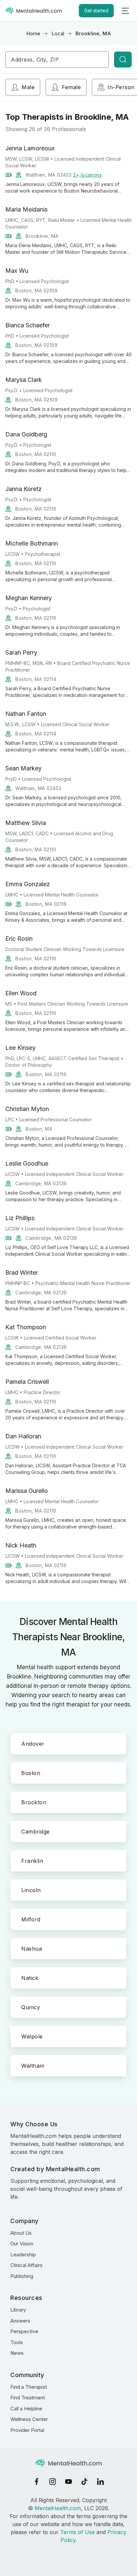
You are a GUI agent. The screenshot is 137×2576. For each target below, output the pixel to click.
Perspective (24, 2331)
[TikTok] (84, 2482)
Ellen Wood (21, 993)
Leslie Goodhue (27, 1163)
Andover (33, 1744)
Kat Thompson (26, 1327)
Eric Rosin (19, 939)
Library (18, 2310)
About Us (21, 2233)
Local (58, 33)
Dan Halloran (23, 1436)
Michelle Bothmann (32, 543)
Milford (31, 1919)
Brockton (34, 1802)
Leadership (23, 2254)
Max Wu (17, 271)
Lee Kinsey (20, 1048)
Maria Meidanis (26, 209)
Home (33, 33)
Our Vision (22, 2244)
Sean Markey (23, 768)
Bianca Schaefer (28, 325)
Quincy (31, 2007)
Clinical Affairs (26, 2265)
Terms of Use (77, 2532)
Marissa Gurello (27, 1491)
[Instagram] (53, 2482)
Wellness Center (29, 2419)
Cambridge (36, 1832)
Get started (96, 10)
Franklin (32, 1861)
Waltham (33, 2066)
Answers (20, 2321)
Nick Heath (21, 1545)
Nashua (32, 1949)
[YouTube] (68, 2482)
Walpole (32, 2036)
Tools (17, 2342)
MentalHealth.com (58, 2508)
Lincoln (31, 1890)
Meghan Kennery (29, 598)
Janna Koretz (23, 489)
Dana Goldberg (26, 434)
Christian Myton (27, 1109)
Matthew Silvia (26, 823)
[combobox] (57, 60)
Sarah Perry (21, 652)
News (17, 2353)
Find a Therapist (29, 2387)
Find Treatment (28, 2398)
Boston (31, 1773)
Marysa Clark (24, 380)
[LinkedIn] (100, 2482)
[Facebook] (37, 2482)
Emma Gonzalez (28, 884)
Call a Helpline (26, 2409)
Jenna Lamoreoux (30, 148)
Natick (30, 1978)
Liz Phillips (20, 1218)
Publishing (22, 2276)
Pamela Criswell (27, 1382)
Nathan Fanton (26, 714)
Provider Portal (27, 2430)
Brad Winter (22, 1273)
